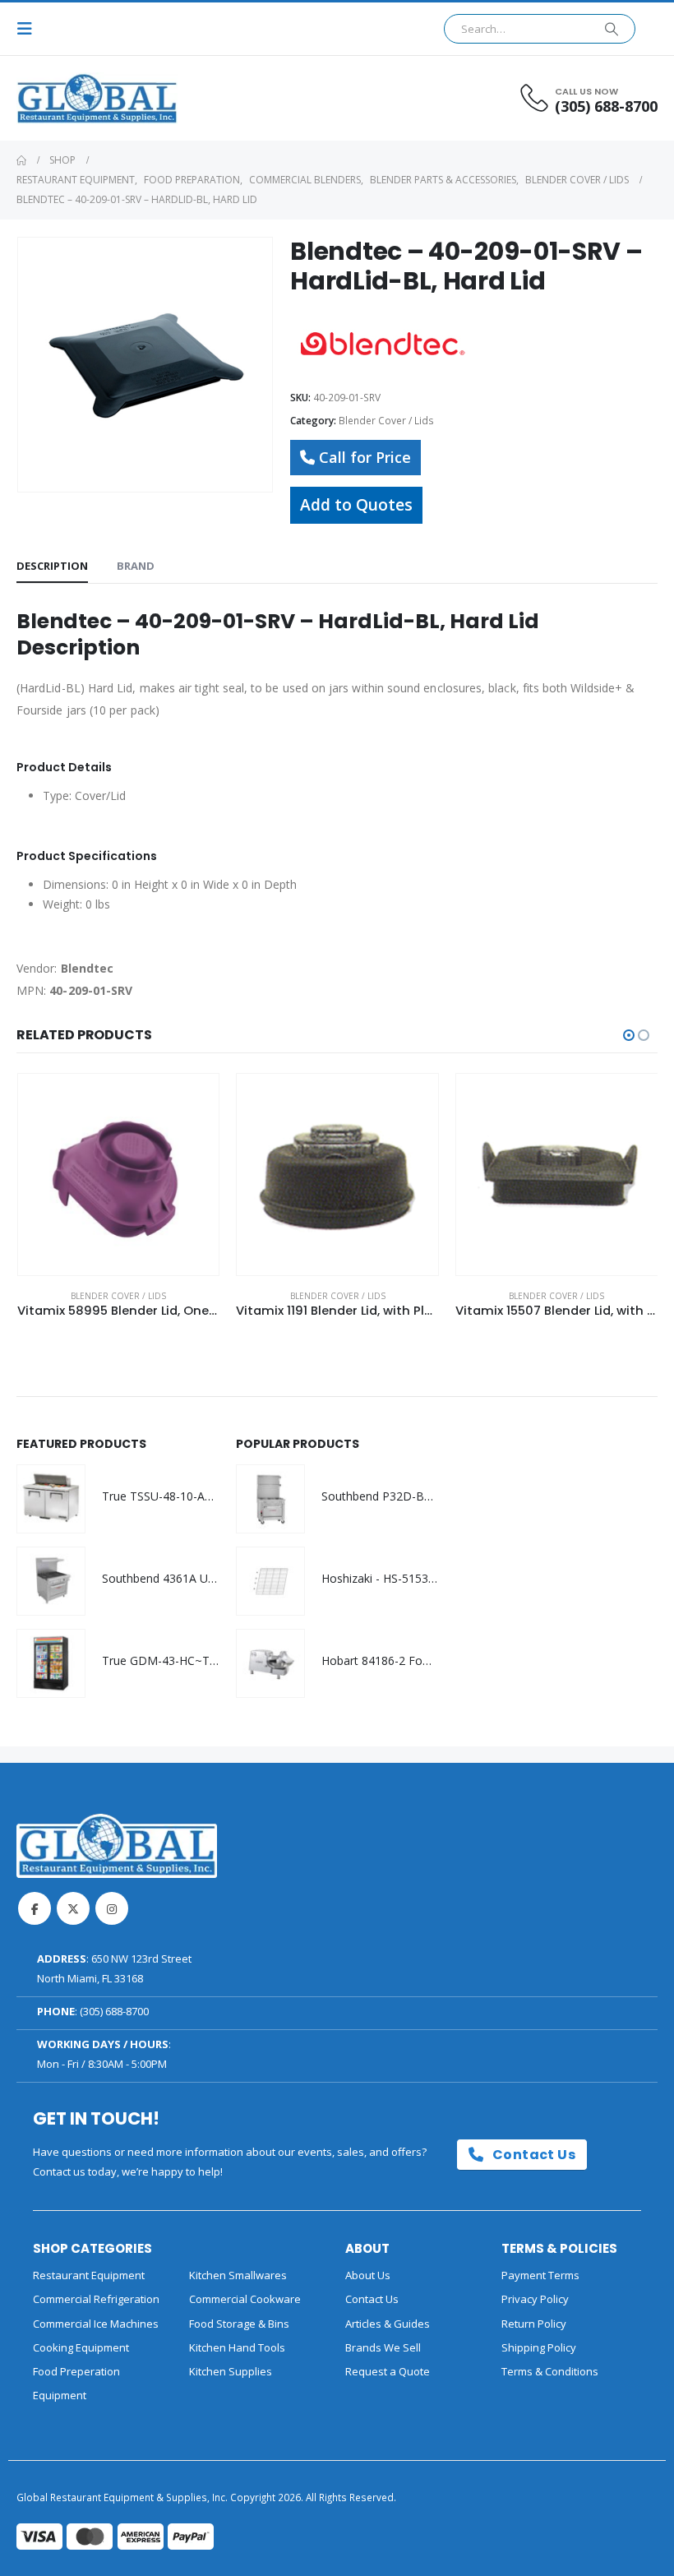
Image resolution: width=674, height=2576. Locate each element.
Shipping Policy (539, 2347)
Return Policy (534, 2324)
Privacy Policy (535, 2299)
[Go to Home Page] (21, 160)
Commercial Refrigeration (96, 2299)
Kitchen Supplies (231, 2371)
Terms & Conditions (550, 2371)
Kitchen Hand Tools (237, 2347)
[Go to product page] (119, 1175)
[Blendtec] (381, 342)
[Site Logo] (62, 98)
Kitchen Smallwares (238, 2275)
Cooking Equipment (81, 2347)
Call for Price (365, 457)
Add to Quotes (356, 504)
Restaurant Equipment (89, 2275)
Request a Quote (388, 2371)
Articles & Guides (388, 2324)
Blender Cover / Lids (386, 421)
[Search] (612, 29)
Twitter (73, 1908)
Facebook (35, 1908)
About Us (368, 2275)
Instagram (112, 1908)
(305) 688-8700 (114, 2011)
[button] (30, 29)
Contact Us (532, 2155)
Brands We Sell (383, 2347)
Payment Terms (540, 2275)
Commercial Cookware (245, 2299)
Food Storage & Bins (239, 2324)
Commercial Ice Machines (96, 2324)
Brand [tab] (136, 566)
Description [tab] (52, 566)
